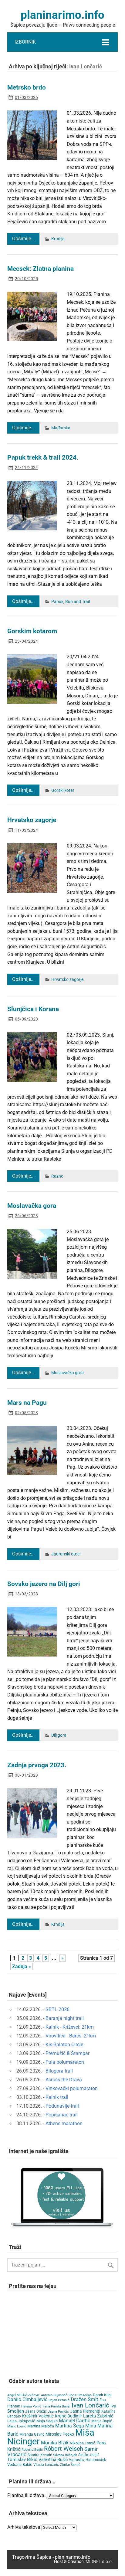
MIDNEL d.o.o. (99, 2562)
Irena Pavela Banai (56, 2406)
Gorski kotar (63, 790)
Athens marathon (64, 2124)
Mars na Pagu (27, 1403)
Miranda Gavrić (32, 2434)
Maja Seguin (47, 2421)
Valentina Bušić (53, 2460)
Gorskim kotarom (32, 631)
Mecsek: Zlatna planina (41, 269)
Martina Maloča (41, 2426)
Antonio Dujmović (54, 2395)
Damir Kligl (102, 2395)
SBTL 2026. (58, 2009)
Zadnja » (22, 1966)
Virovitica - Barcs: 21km (71, 2036)
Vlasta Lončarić (46, 2465)
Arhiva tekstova (24, 2527)
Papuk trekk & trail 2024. (43, 457)
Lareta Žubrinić (98, 2416)
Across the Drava (64, 2080)
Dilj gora (59, 1735)
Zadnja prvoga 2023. (37, 1765)
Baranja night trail (65, 2018)
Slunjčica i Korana (33, 1009)
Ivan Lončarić (90, 2405)
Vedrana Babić (20, 2465)
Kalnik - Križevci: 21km (70, 2027)
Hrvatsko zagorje (32, 820)
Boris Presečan (80, 2395)
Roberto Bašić (32, 2450)
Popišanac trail (62, 2115)
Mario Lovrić (17, 2426)
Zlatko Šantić (70, 2465)
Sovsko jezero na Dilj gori (44, 1584)
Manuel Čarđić (74, 2421)
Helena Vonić (31, 2406)
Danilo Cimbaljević (27, 2399)
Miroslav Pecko (60, 2434)
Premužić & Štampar (68, 2053)
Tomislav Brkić (22, 2460)
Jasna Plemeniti (85, 2411)
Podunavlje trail (62, 2106)
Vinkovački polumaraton (72, 2088)
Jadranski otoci (66, 1554)
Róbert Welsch (64, 2449)
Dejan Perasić (59, 2400)
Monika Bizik (55, 2443)
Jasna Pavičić (58, 2412)
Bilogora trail (59, 2071)
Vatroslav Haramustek (87, 2460)
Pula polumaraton (65, 2062)
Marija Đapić (102, 2421)
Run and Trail (78, 602)
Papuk (57, 602)
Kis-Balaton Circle (64, 2045)
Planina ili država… (27, 2495)
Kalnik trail (57, 2097)
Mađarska (61, 428)
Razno (57, 1176)
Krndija (58, 239)
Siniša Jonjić (89, 2455)
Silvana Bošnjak (65, 2455)
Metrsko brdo (27, 87)
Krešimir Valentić (38, 2416)
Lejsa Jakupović (21, 2421)
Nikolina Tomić (83, 2443)
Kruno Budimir (68, 2416)
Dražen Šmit (84, 2399)
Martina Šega (70, 2426)
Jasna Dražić (36, 2411)
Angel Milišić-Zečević (24, 2395)
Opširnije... (23, 239)
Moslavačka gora (32, 1206)
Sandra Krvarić (40, 2455)
